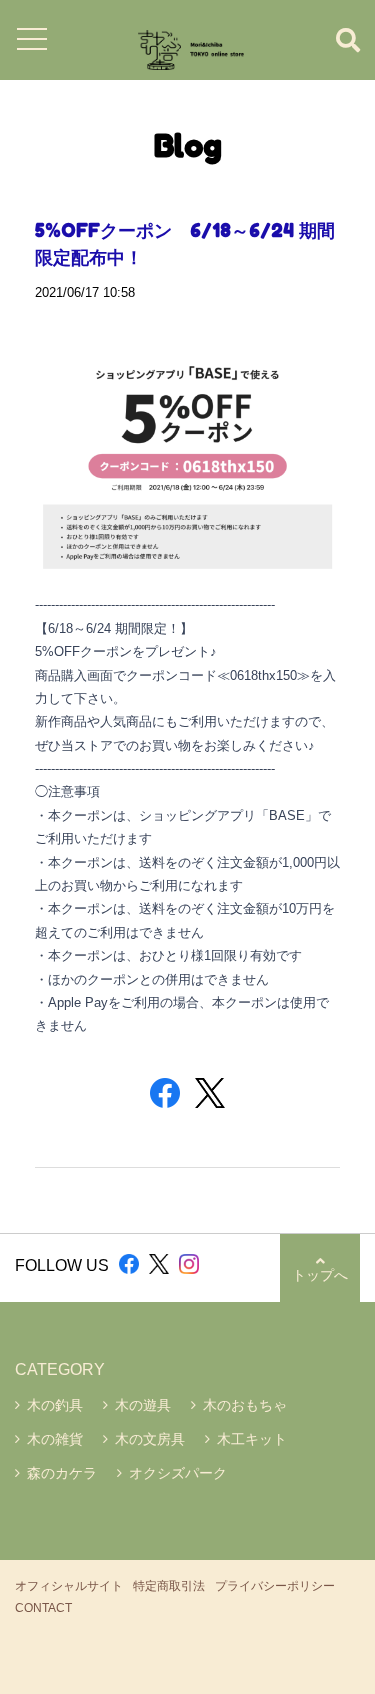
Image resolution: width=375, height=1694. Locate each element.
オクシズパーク (178, 1473)
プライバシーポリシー (275, 1586)
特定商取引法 (169, 1586)
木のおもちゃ (245, 1405)
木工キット (252, 1439)
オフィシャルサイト (69, 1586)
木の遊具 (143, 1405)
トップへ (320, 1275)
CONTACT (43, 1608)
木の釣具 (55, 1405)
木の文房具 (150, 1439)
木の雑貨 (55, 1439)
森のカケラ (62, 1473)
